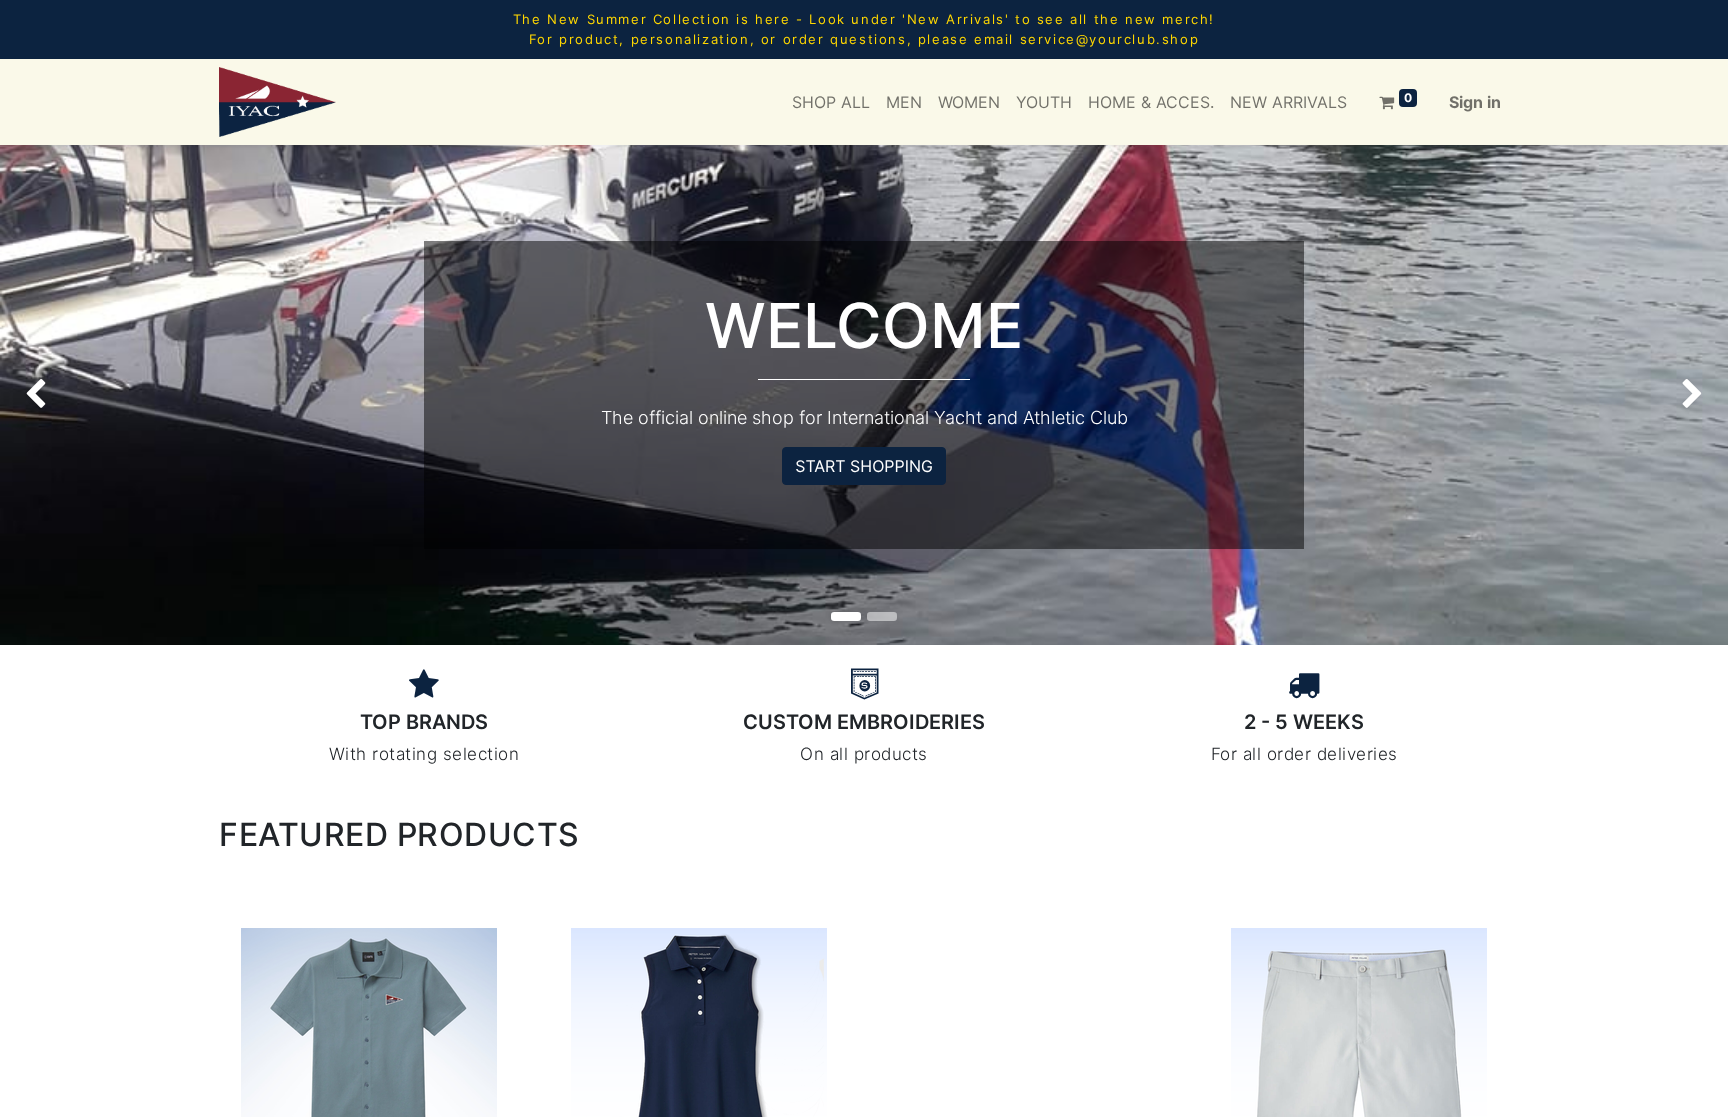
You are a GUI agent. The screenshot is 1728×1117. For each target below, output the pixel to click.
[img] (69, 395)
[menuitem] (831, 102)
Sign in (1475, 102)
